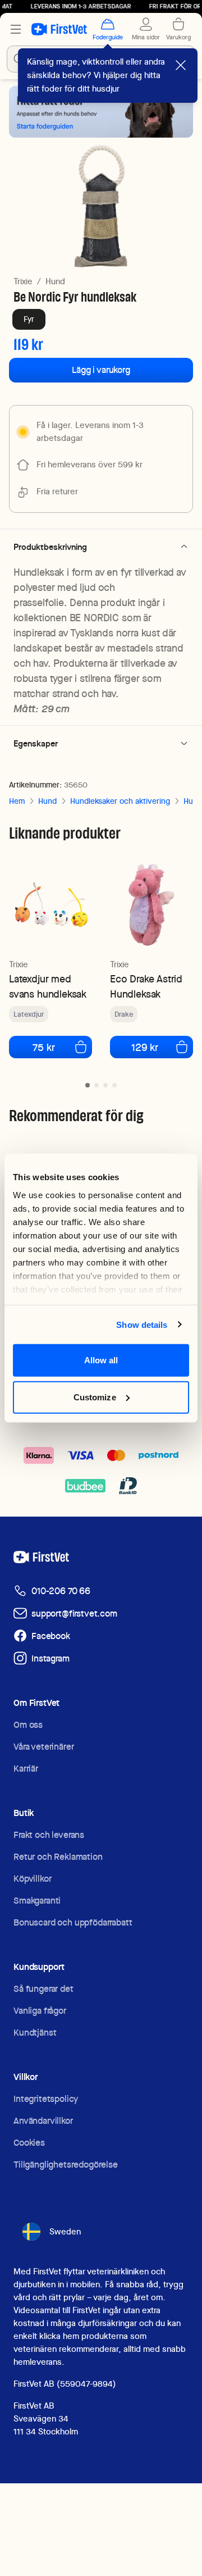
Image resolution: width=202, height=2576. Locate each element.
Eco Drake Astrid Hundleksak (146, 986)
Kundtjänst (35, 2033)
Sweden (65, 2232)
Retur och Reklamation (58, 1857)
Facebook (51, 1636)
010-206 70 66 (61, 1591)
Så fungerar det (43, 1989)
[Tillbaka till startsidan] (59, 29)
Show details (142, 1324)
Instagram (50, 1658)
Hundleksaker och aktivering (120, 801)
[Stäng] (181, 65)
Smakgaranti (37, 1901)
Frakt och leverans (49, 1835)
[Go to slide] (88, 1085)
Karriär (26, 1769)
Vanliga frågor (40, 2011)
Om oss (28, 1725)
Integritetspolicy (46, 2099)
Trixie (23, 281)
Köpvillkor (32, 1879)
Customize (95, 1397)
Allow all (101, 1360)
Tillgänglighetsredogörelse (66, 2165)
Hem (17, 801)
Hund (55, 281)
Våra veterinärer (43, 1747)
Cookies (29, 2143)
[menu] (16, 29)
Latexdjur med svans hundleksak (48, 986)
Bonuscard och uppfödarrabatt (73, 1922)
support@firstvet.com (74, 1614)
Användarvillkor (43, 2121)
